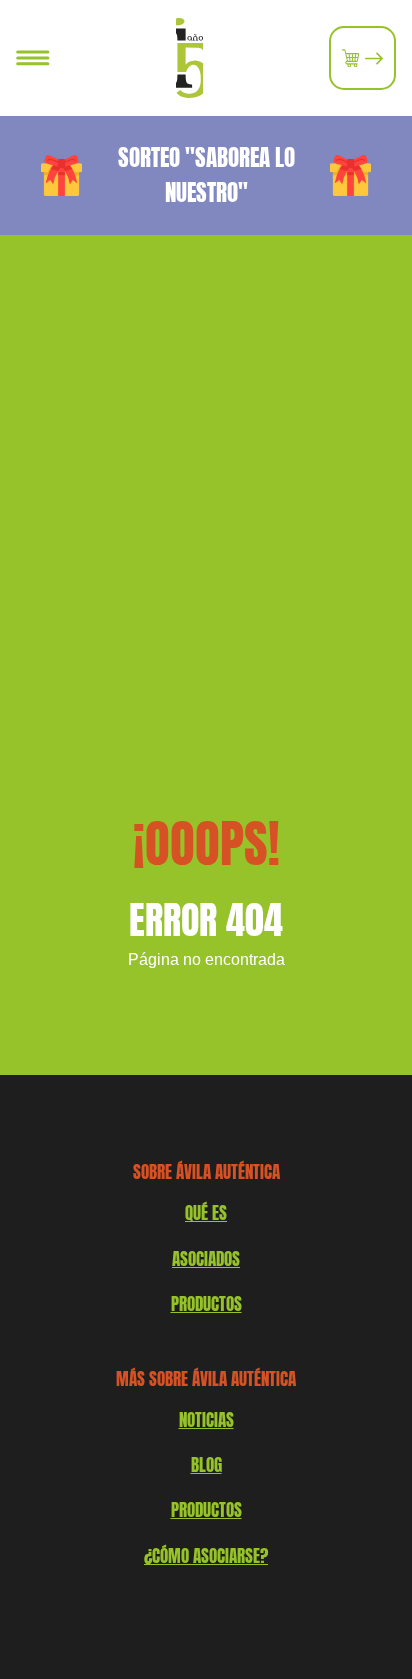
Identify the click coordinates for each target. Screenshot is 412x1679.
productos (206, 1304)
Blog (206, 1465)
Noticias (206, 1420)
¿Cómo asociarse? (206, 1556)
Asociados (206, 1259)
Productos (206, 1510)
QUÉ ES (206, 1213)
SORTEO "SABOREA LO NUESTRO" (206, 175)
